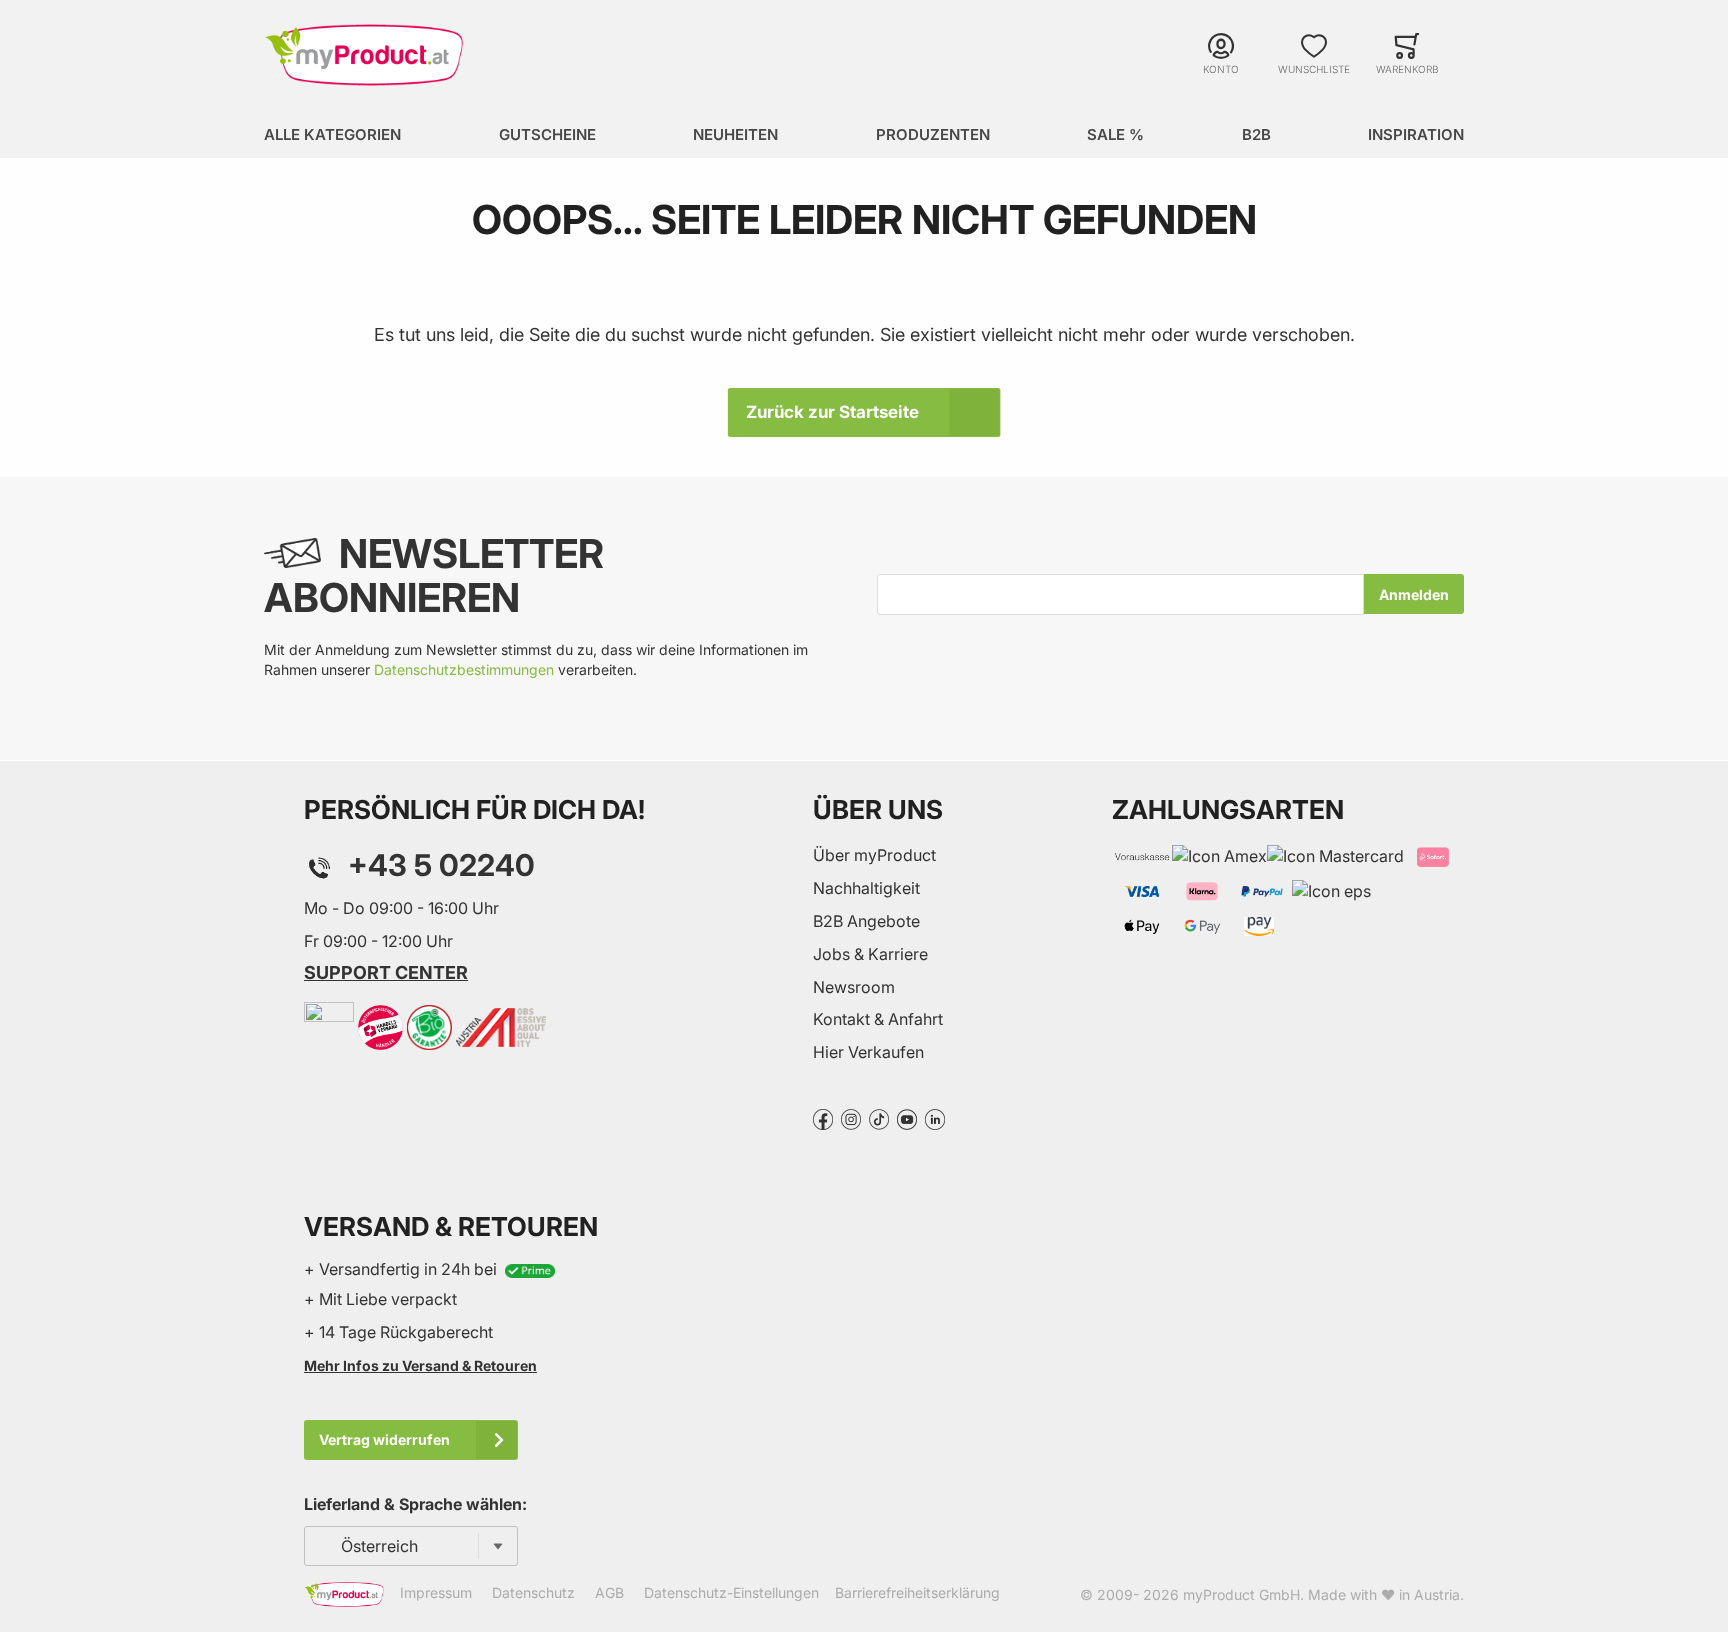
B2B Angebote (866, 921)
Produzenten (933, 134)
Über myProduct (874, 855)
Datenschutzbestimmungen (464, 669)
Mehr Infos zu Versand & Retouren (420, 1365)
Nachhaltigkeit (866, 888)
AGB (609, 1592)
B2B (1256, 134)
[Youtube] (907, 1118)
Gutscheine (547, 134)
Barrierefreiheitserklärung (917, 1592)
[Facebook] (823, 1118)
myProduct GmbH (1241, 1594)
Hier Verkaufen (868, 1052)
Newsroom (854, 987)
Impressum (436, 1592)
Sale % (1115, 134)
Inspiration (1416, 134)
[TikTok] (879, 1118)
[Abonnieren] (1414, 594)
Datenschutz (533, 1592)
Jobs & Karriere (870, 954)
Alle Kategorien (332, 134)
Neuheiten (735, 134)
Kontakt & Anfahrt (878, 1019)
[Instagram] (851, 1118)
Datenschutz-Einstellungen (731, 1592)
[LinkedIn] (935, 1118)
